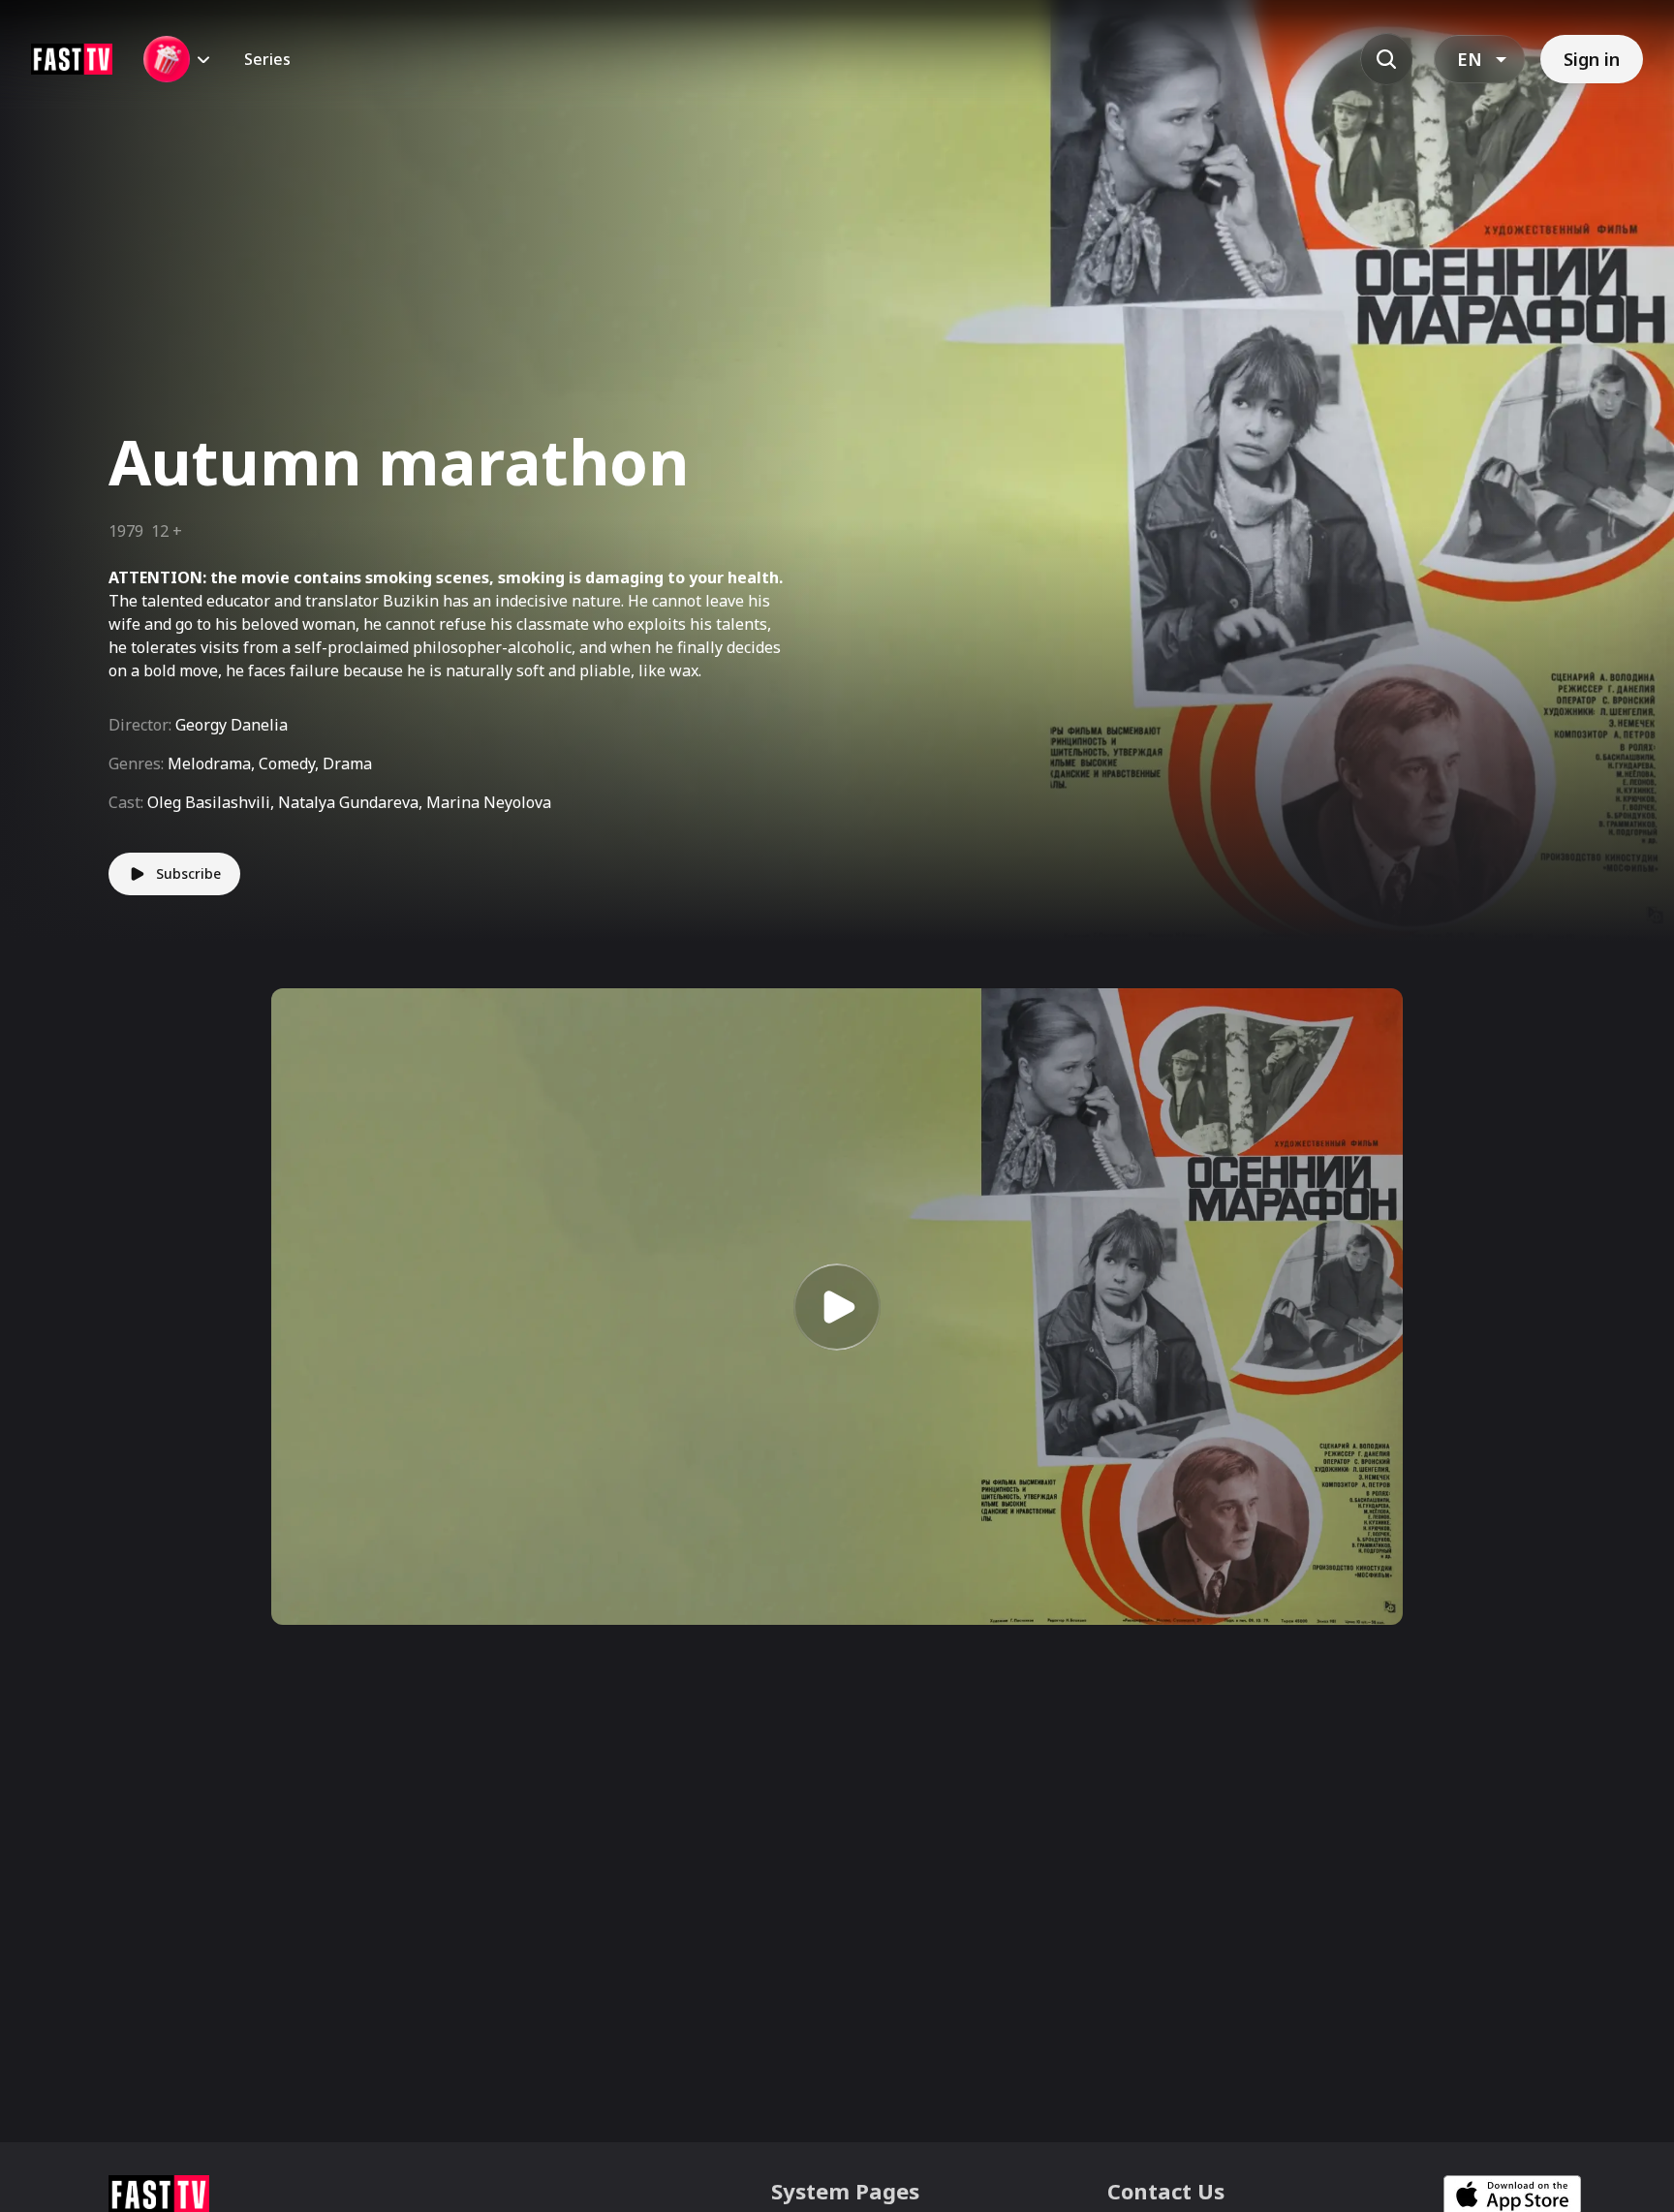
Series (267, 59)
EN (1470, 59)
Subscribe (188, 873)
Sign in (1592, 59)
